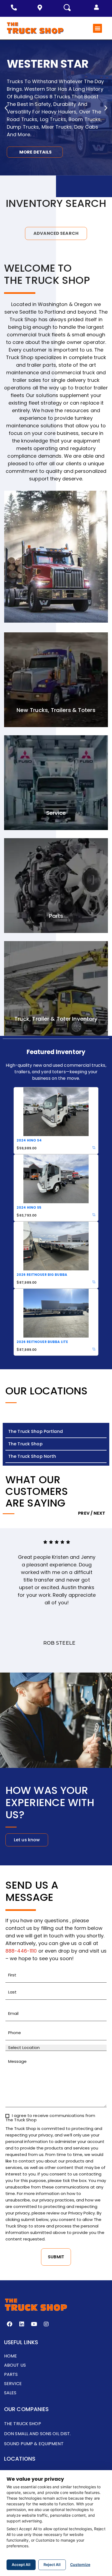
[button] (97, 7)
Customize (80, 2564)
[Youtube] (34, 2324)
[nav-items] (15, 8)
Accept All (21, 2564)
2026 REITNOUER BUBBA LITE (42, 1342)
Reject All (52, 2564)
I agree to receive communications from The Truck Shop (50, 2118)
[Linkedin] (22, 2324)
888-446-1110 (21, 1951)
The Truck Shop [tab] (25, 1444)
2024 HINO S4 (29, 1140)
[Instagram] (46, 2324)
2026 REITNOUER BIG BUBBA (42, 1275)
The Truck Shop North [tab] (32, 1456)
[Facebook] (10, 2324)
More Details (35, 152)
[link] (94, 1148)
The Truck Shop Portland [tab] (35, 1431)
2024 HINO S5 (29, 1207)
